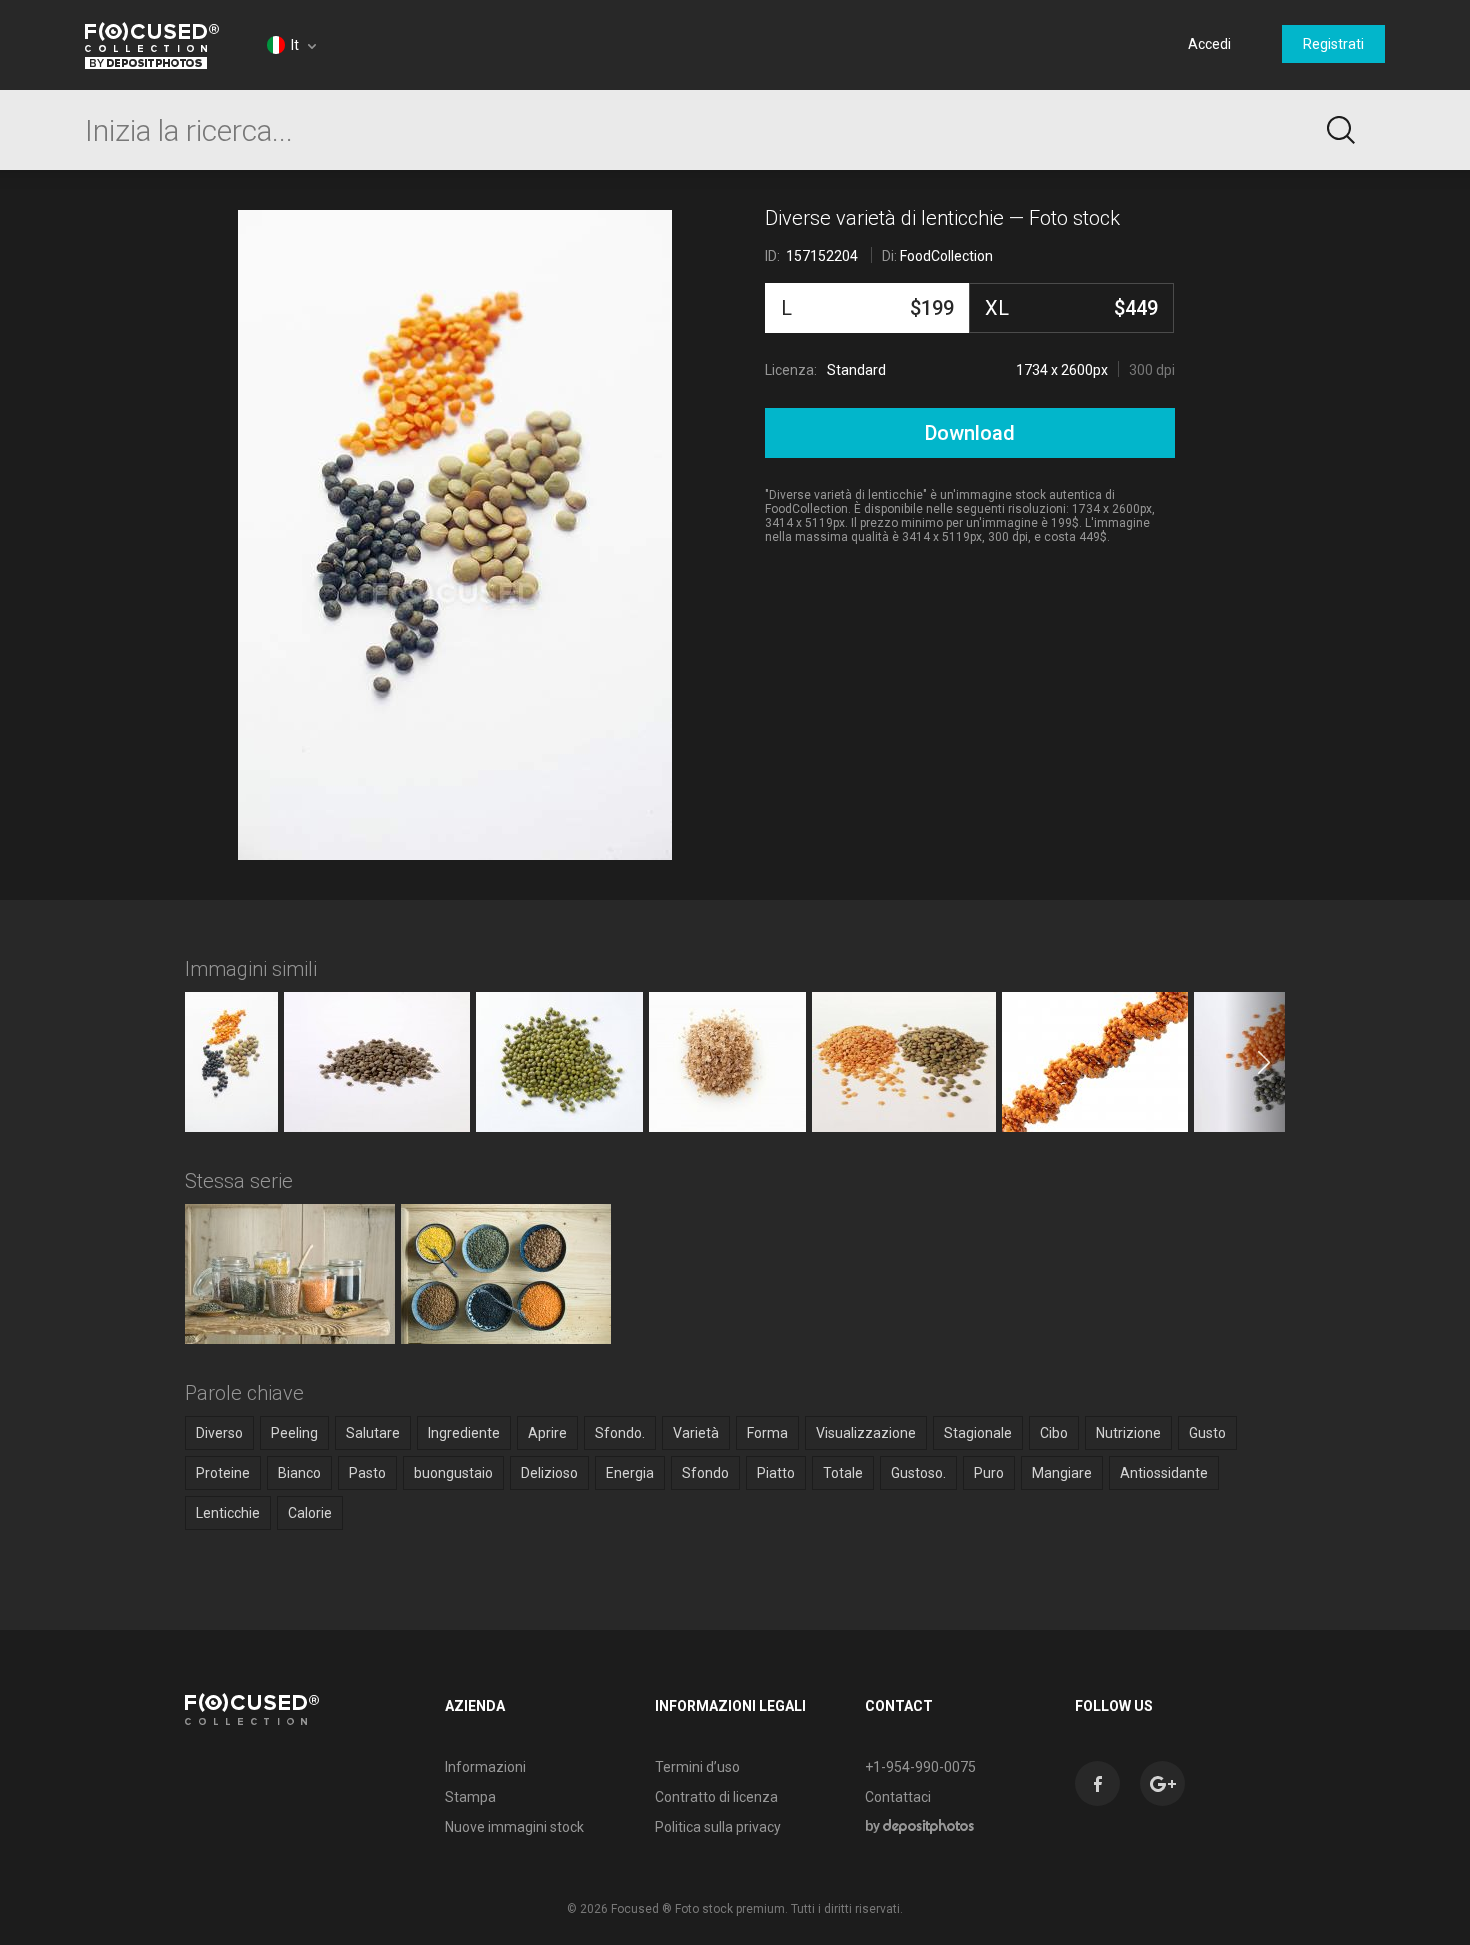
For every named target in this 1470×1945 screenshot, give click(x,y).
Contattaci (898, 1797)
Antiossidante (1164, 1473)
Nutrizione (1128, 1433)
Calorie (310, 1513)
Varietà (696, 1433)
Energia (630, 1473)
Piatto (776, 1473)
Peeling (294, 1433)
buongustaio (453, 1473)
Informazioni (485, 1767)
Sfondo (705, 1473)
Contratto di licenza (716, 1797)
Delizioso (549, 1473)
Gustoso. (918, 1473)
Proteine (223, 1473)
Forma (767, 1433)
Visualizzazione (866, 1433)
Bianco (299, 1473)
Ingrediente (464, 1433)
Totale (843, 1473)
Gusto (1207, 1433)
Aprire (547, 1433)
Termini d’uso (697, 1767)
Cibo (1054, 1433)
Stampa (470, 1797)
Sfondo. (620, 1433)
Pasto (367, 1473)
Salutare (373, 1433)
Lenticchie (228, 1513)
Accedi (1209, 44)
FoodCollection (946, 256)
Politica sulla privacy (718, 1827)
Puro (989, 1473)
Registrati (1333, 44)
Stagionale (978, 1433)
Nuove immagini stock (514, 1827)
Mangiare (1062, 1473)
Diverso (219, 1433)
